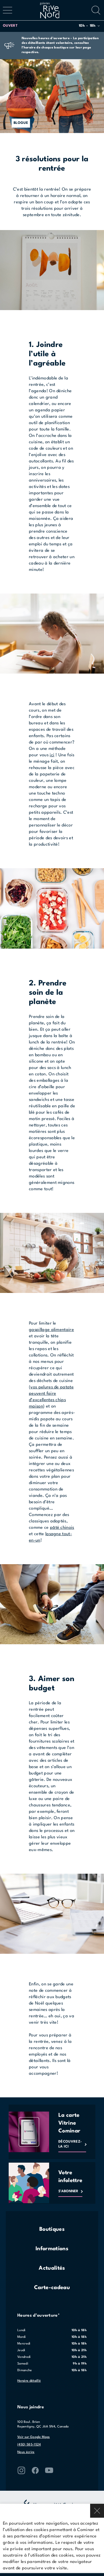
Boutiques (52, 2229)
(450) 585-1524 (29, 2445)
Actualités (52, 2268)
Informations (52, 2249)
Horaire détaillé (29, 2381)
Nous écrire (26, 2452)
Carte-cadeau (52, 2288)
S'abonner (68, 2191)
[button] (51, 26)
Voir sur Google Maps (34, 2437)
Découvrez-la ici (70, 2144)
